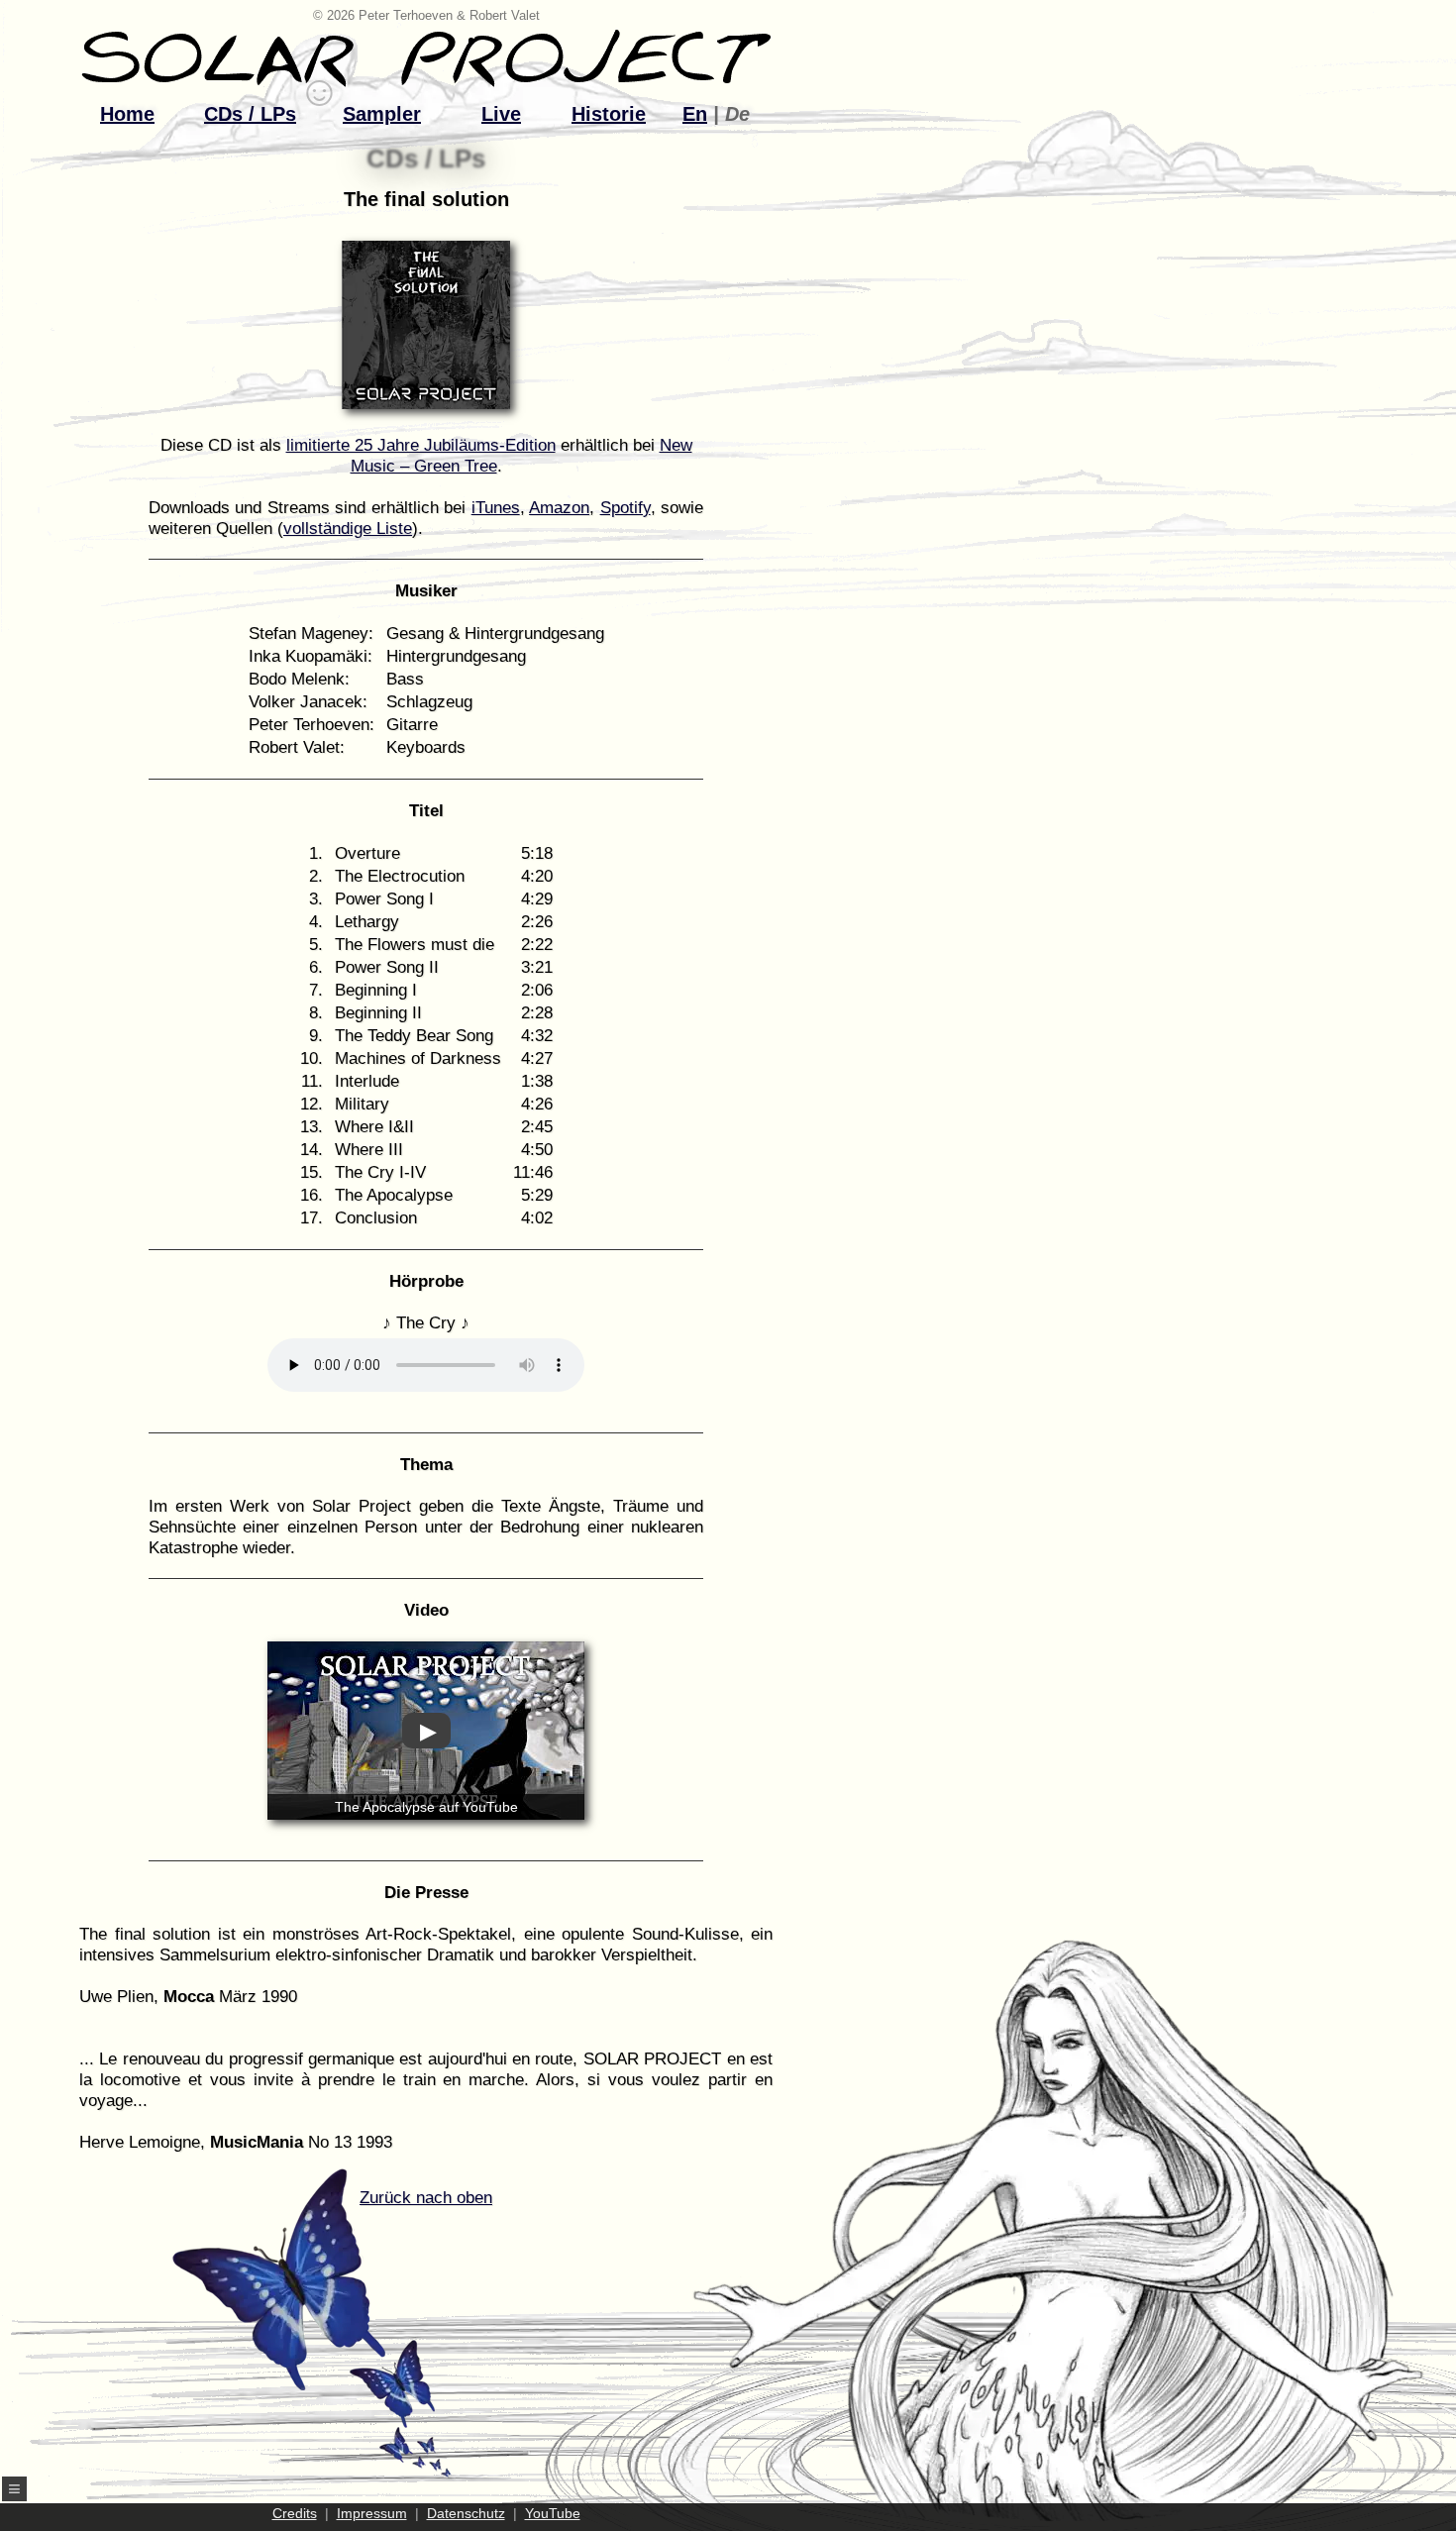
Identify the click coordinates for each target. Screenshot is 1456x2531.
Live (501, 114)
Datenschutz (466, 2513)
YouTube (553, 2513)
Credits (295, 2513)
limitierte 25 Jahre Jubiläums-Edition (421, 445)
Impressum (372, 2513)
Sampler (382, 114)
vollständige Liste (348, 528)
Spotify (625, 508)
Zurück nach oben (426, 2198)
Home (127, 114)
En (695, 114)
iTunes (496, 508)
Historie (609, 114)
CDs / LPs (250, 114)
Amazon (559, 508)
